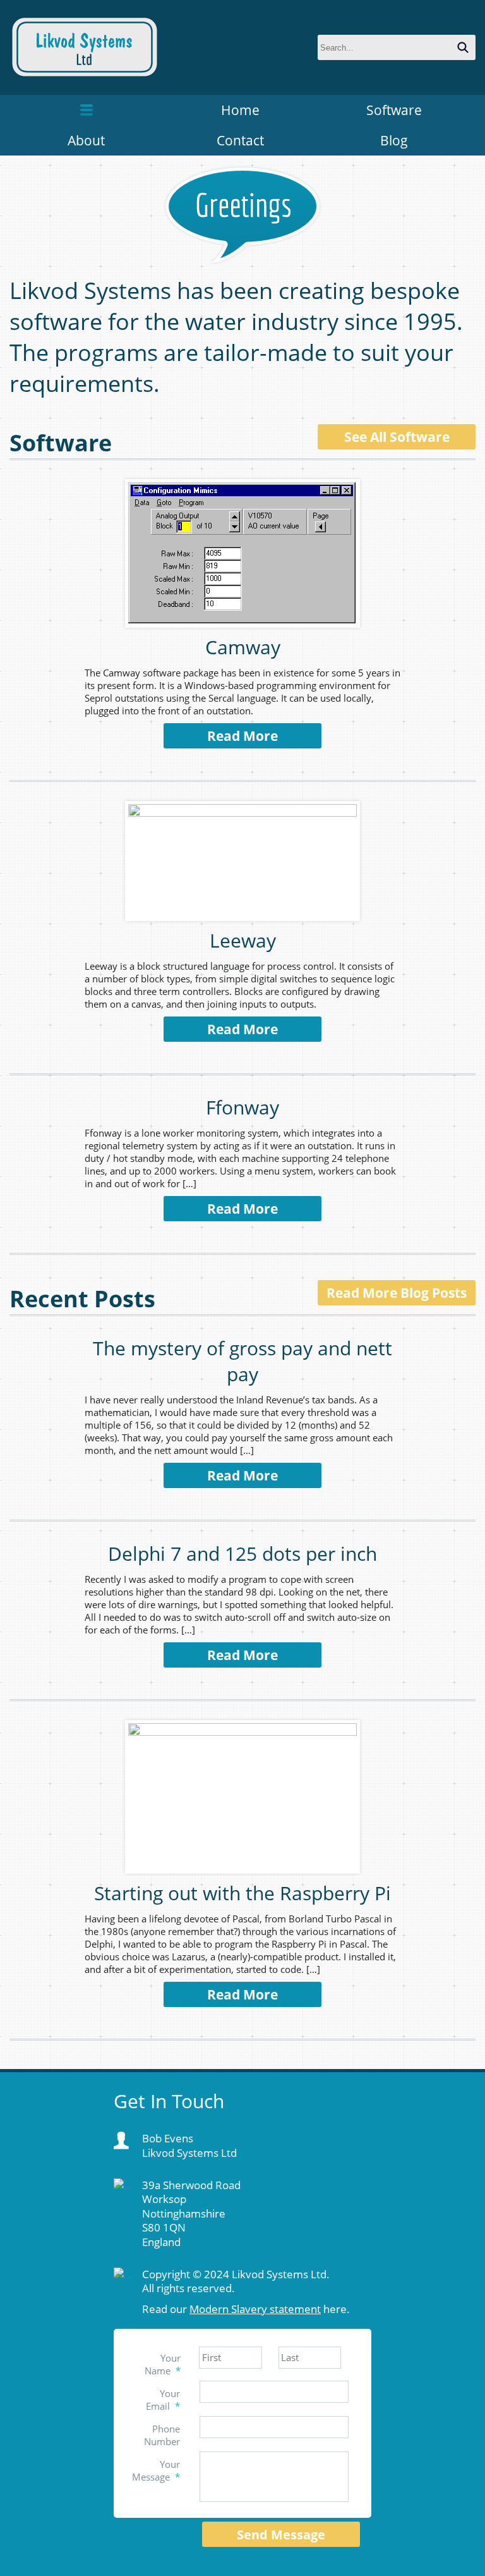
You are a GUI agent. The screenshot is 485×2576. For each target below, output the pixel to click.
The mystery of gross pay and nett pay (242, 1361)
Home (240, 110)
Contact (240, 140)
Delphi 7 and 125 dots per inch (242, 1554)
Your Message (156, 2470)
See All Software (397, 437)
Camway (243, 647)
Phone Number (162, 2435)
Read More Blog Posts (397, 1293)
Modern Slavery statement (255, 2309)
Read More (242, 736)
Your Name (163, 2364)
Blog (394, 140)
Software (394, 110)
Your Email (163, 2400)
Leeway (243, 940)
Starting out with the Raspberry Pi (242, 1893)
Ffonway (242, 1107)
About (86, 140)
